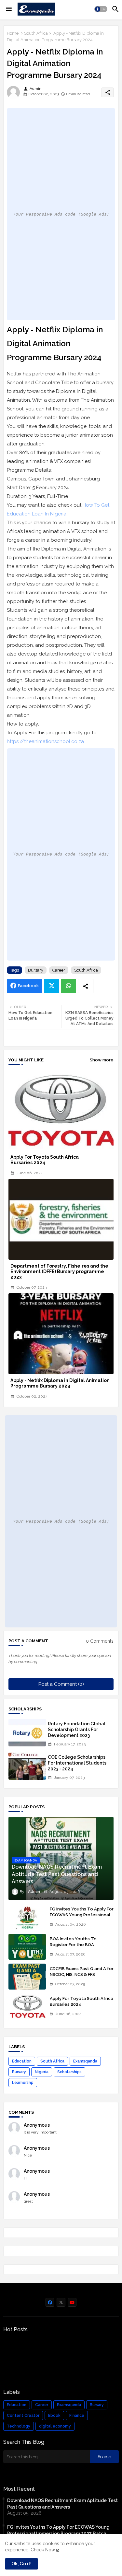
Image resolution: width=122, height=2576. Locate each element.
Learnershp (23, 2083)
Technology (19, 2426)
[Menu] (9, 9)
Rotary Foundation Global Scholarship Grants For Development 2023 (77, 1730)
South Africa (36, 33)
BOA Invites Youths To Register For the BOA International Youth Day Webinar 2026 (75, 1948)
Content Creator (23, 2416)
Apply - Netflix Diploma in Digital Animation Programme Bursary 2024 (60, 1383)
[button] (101, 9)
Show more (102, 1060)
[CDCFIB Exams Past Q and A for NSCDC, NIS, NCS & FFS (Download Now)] (27, 1977)
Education (22, 2061)
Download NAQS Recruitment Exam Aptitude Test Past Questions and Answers (62, 2504)
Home (13, 33)
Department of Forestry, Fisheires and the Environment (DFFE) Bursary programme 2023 (59, 1271)
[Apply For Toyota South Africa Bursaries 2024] (27, 2006)
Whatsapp (68, 986)
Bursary (36, 970)
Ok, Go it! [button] (21, 2564)
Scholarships (69, 2072)
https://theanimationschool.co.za (45, 741)
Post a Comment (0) (61, 1684)
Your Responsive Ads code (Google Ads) (61, 214)
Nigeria (42, 2072)
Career (59, 970)
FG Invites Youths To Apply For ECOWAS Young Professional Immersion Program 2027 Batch (82, 1918)
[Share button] (86, 986)
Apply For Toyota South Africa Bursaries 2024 (45, 1160)
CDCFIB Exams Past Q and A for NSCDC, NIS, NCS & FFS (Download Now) (82, 1974)
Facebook (28, 986)
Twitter (52, 986)
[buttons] (50, 2302)
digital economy (55, 2426)
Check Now (43, 2550)
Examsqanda (85, 2061)
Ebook (54, 2416)
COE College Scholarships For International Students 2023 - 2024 (77, 1763)
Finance (77, 2416)
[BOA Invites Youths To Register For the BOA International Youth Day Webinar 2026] (27, 1947)
